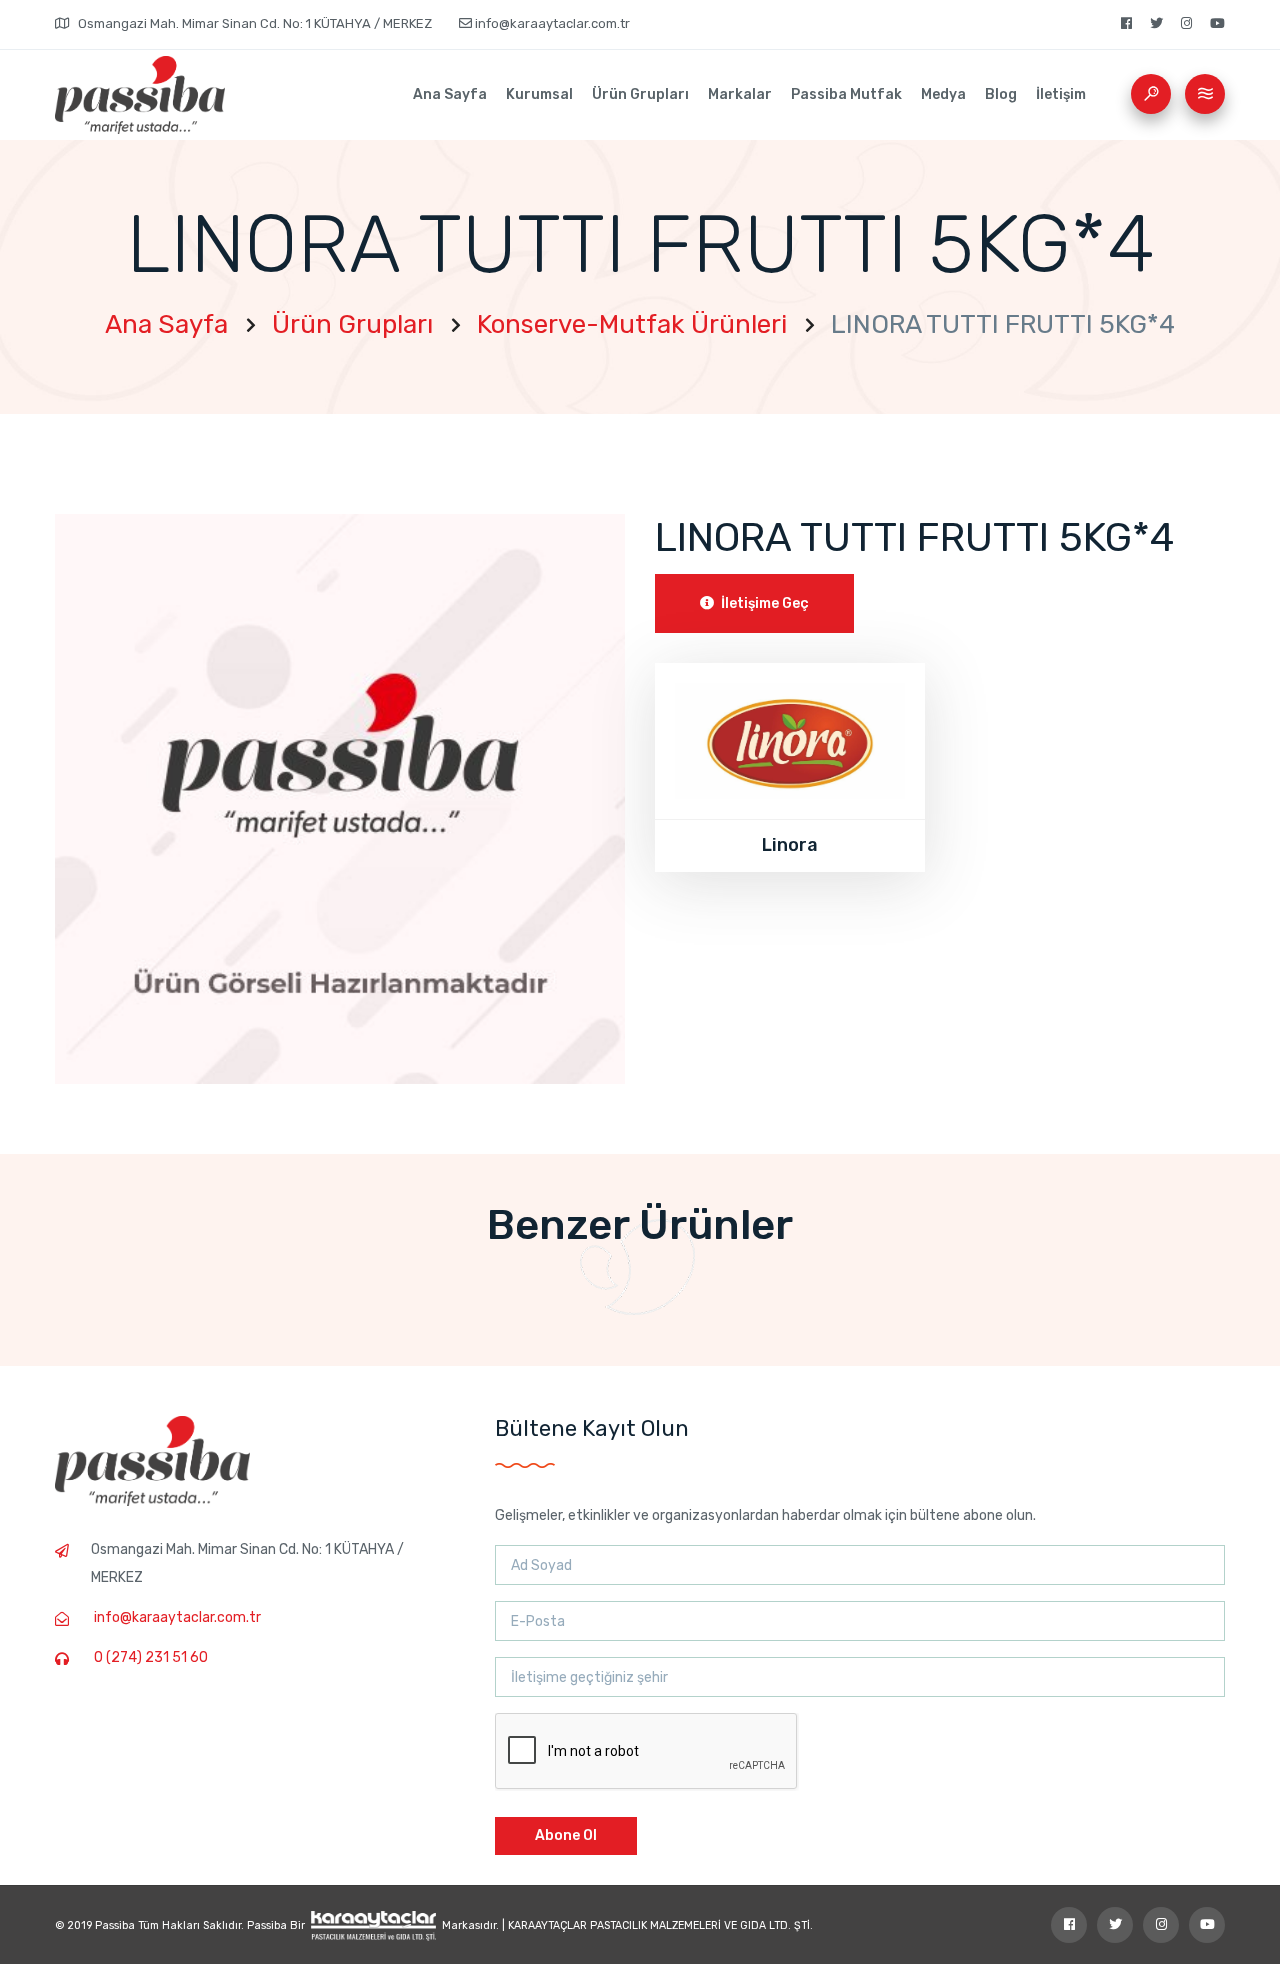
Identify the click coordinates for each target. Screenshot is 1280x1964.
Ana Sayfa (450, 94)
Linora (790, 845)
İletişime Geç (763, 603)
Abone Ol (566, 1835)
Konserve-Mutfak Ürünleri (632, 324)
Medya (943, 94)
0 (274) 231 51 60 (151, 1657)
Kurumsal (539, 94)
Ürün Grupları (640, 94)
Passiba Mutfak (846, 94)
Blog (1001, 94)
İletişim (1061, 94)
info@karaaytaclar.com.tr (551, 23)
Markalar (740, 94)
